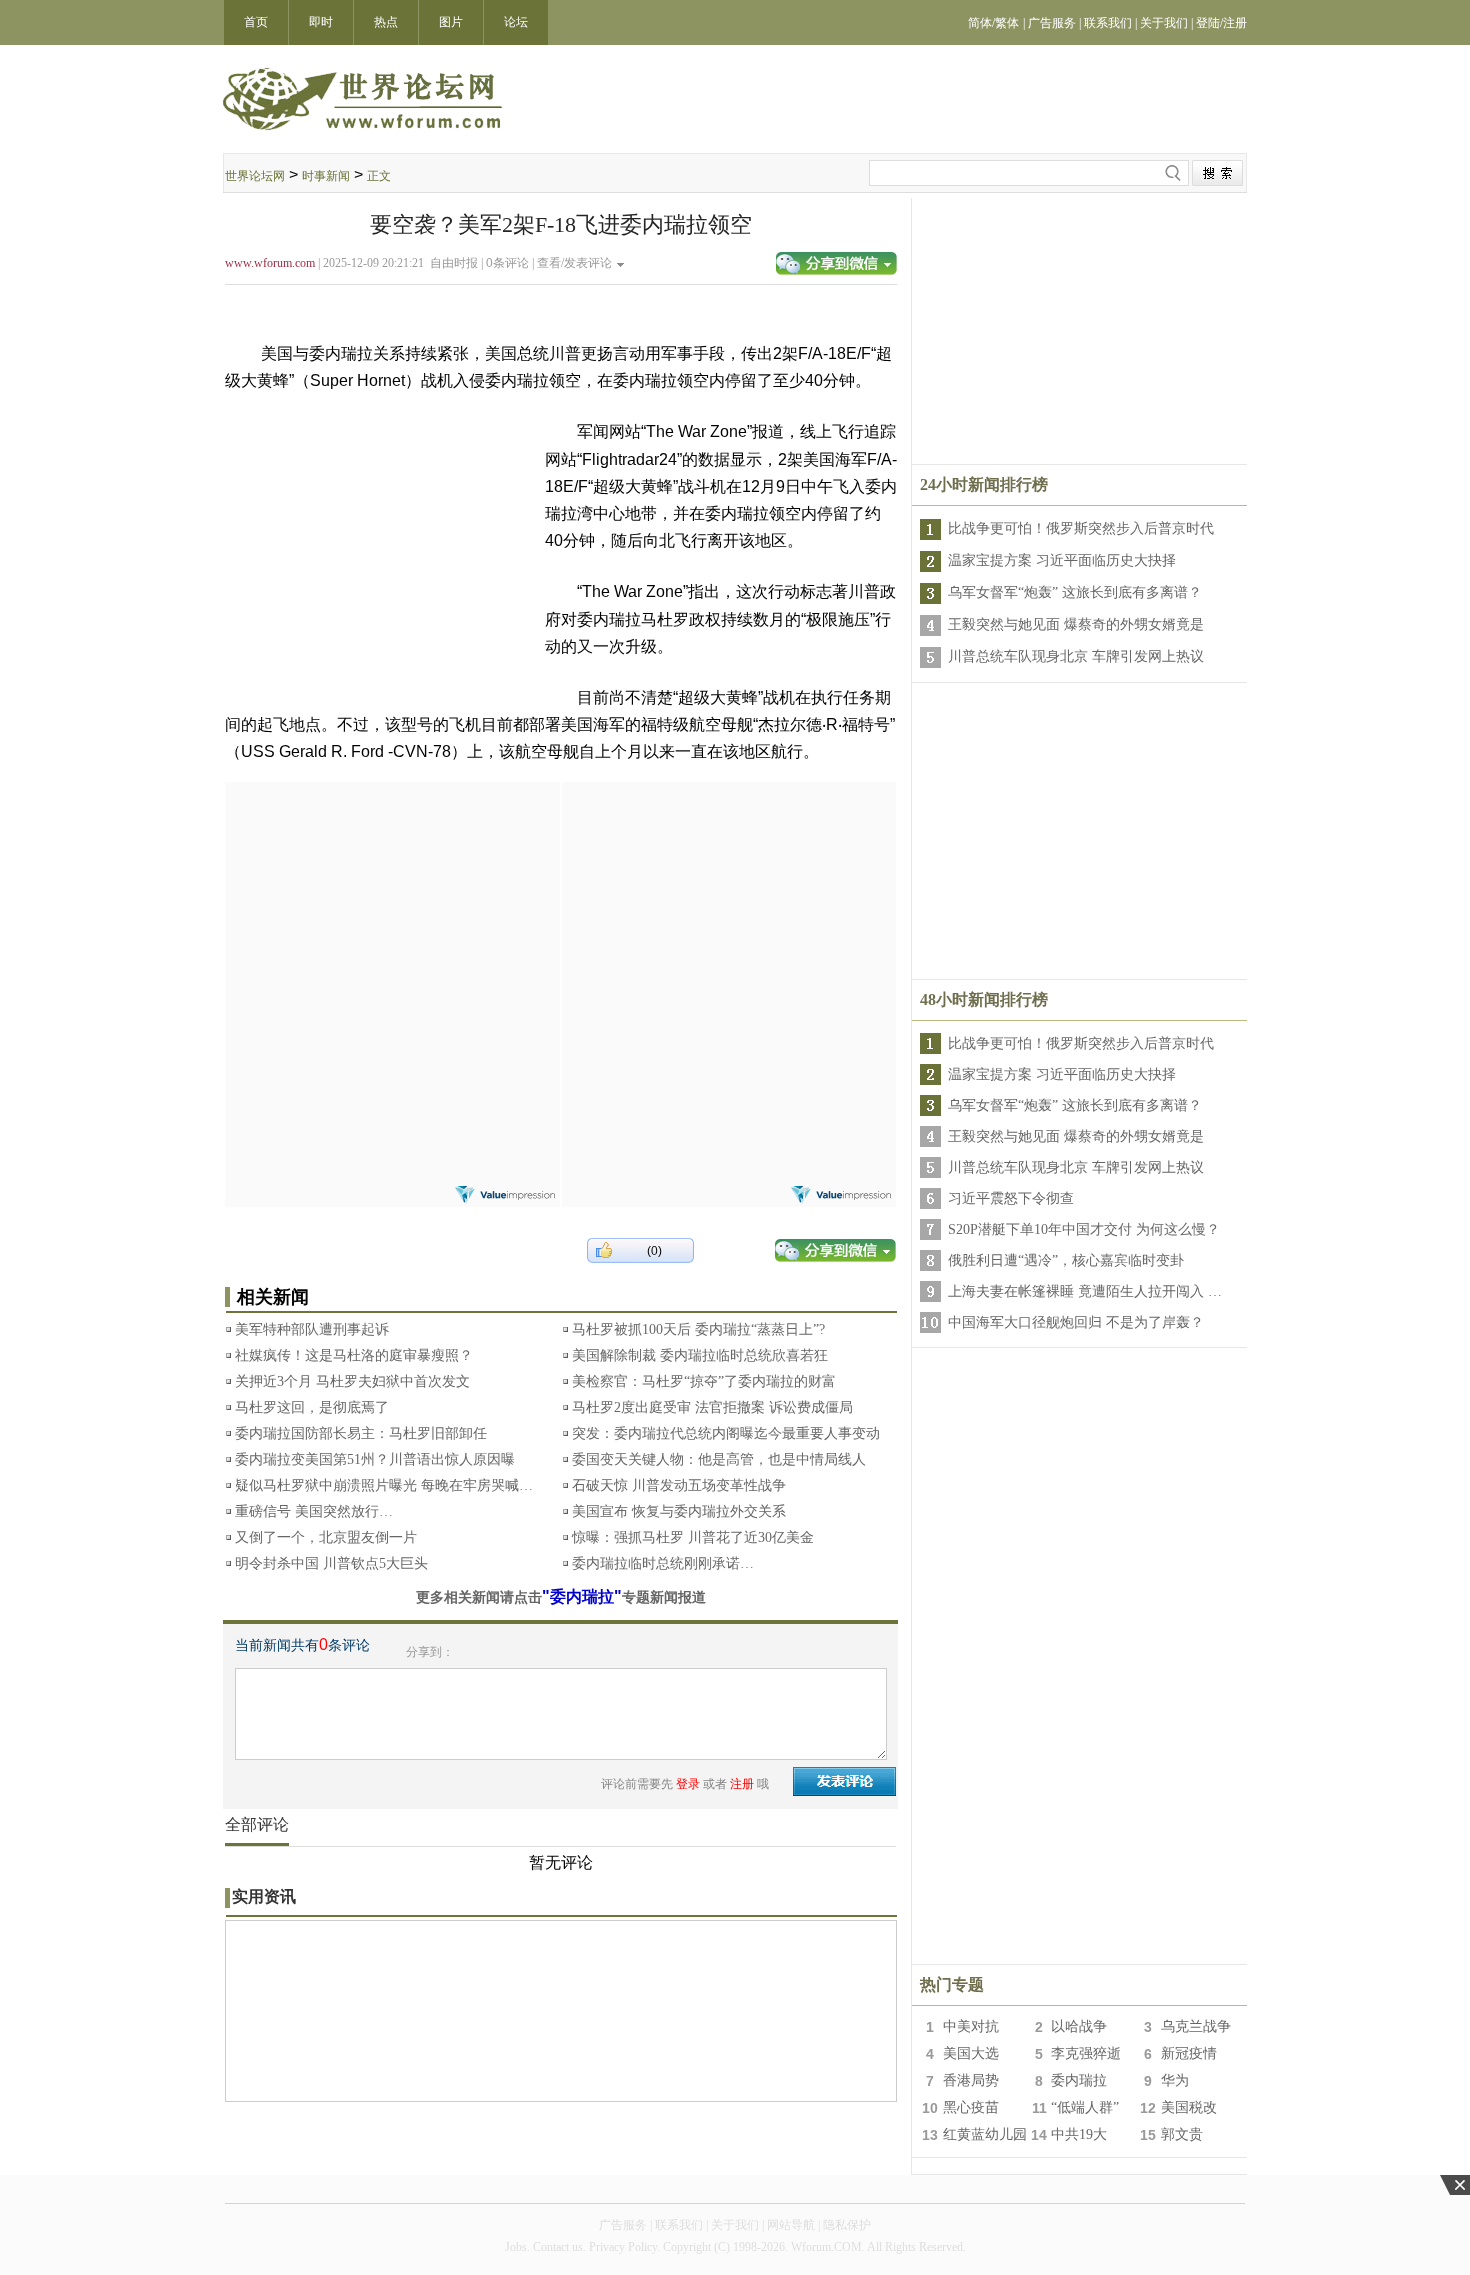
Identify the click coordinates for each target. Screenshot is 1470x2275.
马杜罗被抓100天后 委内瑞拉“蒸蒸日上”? (698, 1329)
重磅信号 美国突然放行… (314, 1511)
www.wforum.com (270, 263)
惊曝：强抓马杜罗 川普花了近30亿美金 (693, 1537)
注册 (742, 1784)
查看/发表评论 (574, 263)
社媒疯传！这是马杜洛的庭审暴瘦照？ (354, 1355)
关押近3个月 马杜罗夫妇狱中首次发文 (352, 1381)
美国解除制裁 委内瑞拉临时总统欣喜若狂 (700, 1355)
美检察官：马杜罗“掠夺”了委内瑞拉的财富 (704, 1381)
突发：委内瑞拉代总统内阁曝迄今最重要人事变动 (726, 1433)
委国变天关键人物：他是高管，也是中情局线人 (719, 1459)
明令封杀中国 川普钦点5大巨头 (331, 1563)
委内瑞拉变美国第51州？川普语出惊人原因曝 (375, 1459)
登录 (688, 1784)
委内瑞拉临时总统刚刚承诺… (663, 1563)
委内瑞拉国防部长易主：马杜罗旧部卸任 (361, 1433)
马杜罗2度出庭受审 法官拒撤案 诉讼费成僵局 (712, 1407)
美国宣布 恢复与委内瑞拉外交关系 (679, 1511)
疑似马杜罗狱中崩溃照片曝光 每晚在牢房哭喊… (384, 1485)
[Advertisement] (392, 907)
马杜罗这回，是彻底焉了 (312, 1407)
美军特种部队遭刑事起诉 (312, 1329)
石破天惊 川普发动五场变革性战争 (679, 1485)
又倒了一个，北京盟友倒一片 (326, 1537)
